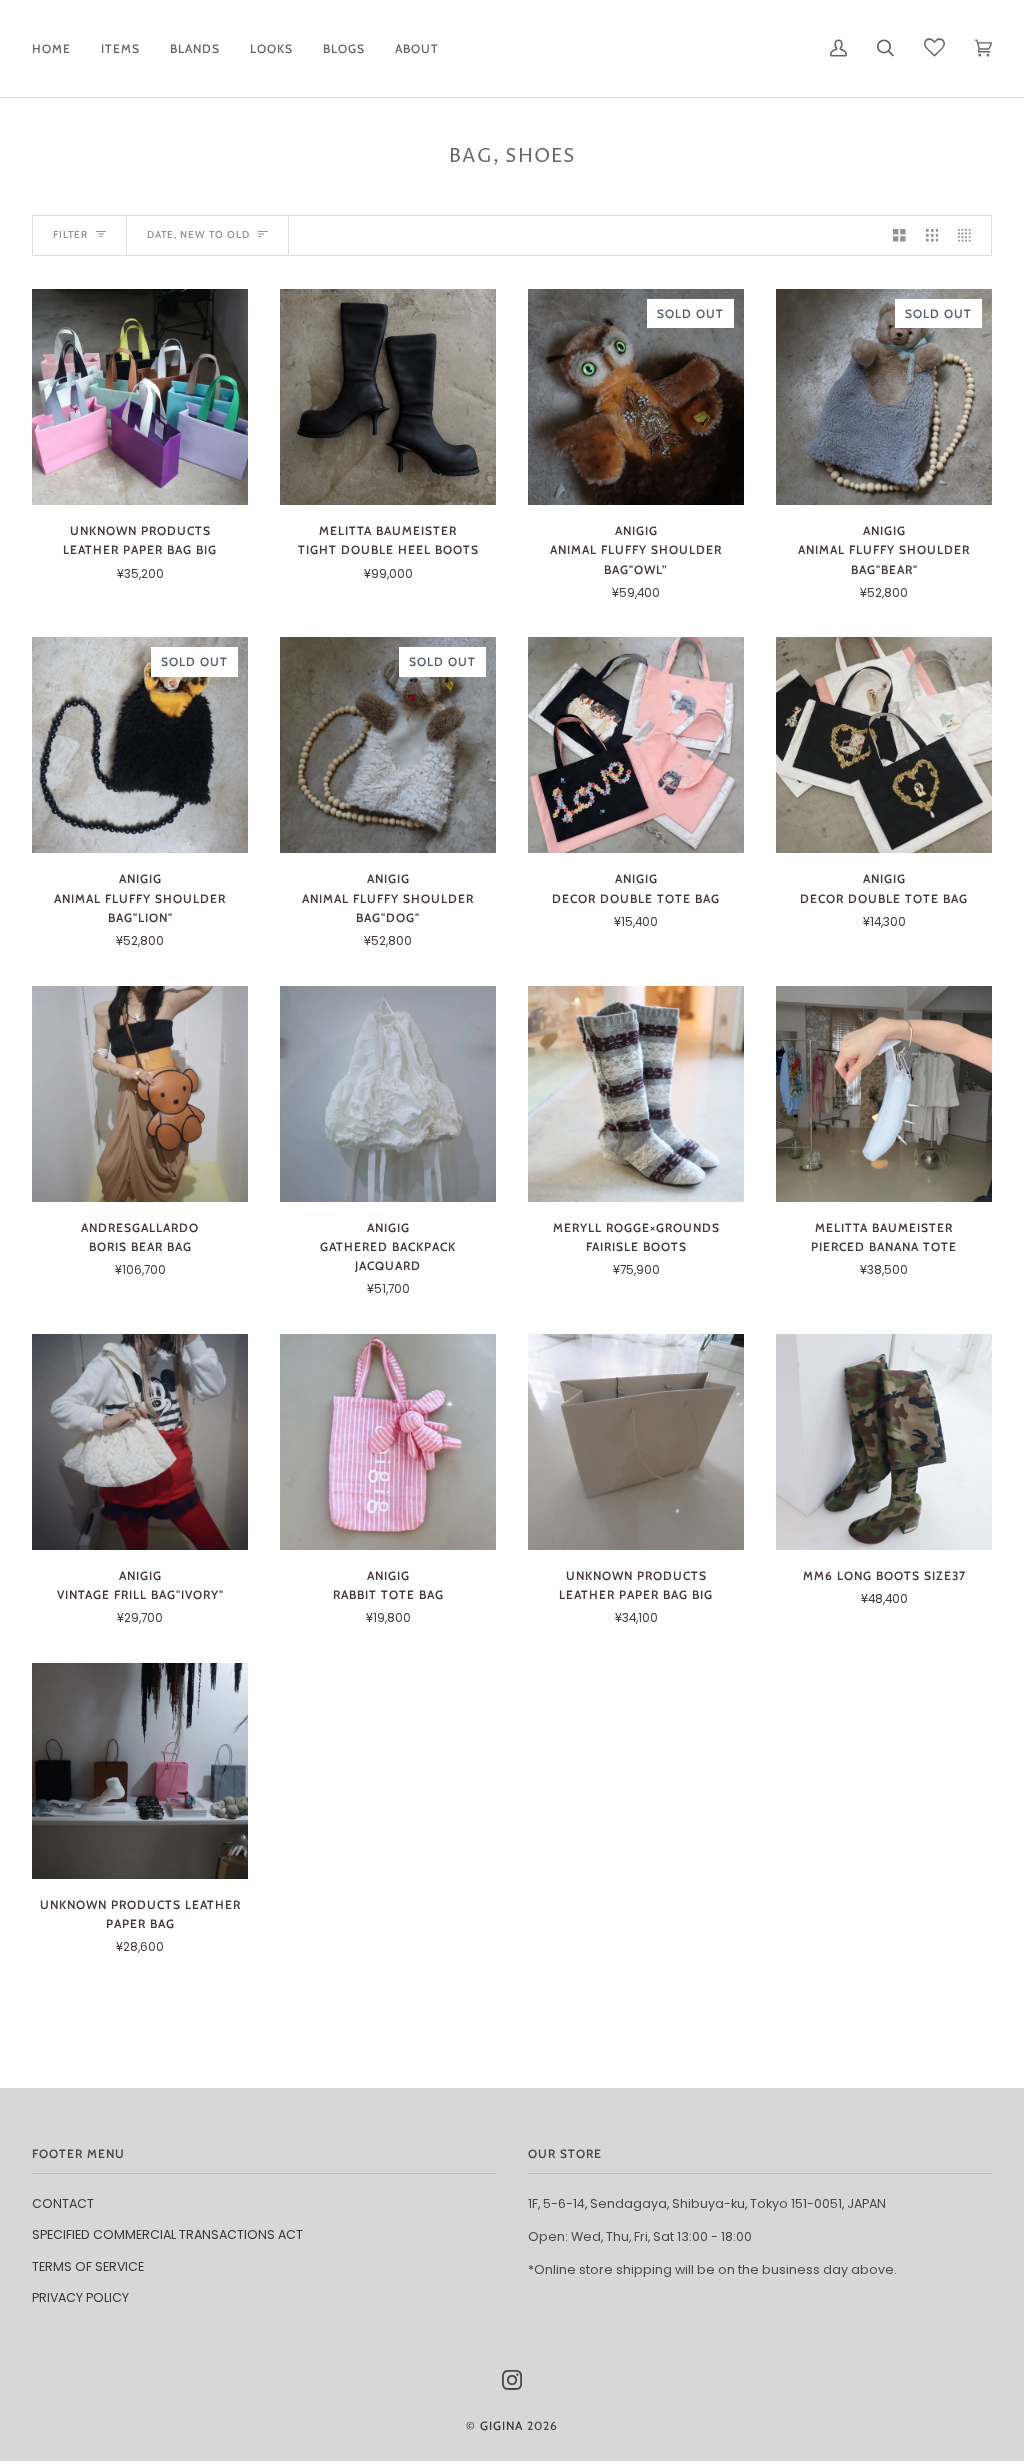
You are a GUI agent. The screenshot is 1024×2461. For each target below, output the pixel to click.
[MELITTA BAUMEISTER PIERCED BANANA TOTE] (884, 1094)
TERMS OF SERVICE (88, 2266)
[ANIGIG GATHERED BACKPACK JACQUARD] (388, 1094)
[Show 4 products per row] (969, 235)
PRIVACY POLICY (80, 2297)
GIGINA (501, 2425)
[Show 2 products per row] (899, 235)
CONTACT (63, 2203)
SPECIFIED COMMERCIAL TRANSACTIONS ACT (167, 2234)
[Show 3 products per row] (932, 235)
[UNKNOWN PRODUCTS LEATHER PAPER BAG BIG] (140, 397)
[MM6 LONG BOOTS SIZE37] (884, 1442)
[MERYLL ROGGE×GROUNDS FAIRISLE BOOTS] (636, 1094)
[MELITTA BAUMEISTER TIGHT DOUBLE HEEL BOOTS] (388, 397)
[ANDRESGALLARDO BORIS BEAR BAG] (140, 1094)
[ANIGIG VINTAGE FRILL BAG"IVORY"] (140, 1442)
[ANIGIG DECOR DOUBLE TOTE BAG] (636, 745)
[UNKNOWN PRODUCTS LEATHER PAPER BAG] (140, 1771)
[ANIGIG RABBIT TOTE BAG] (388, 1442)
